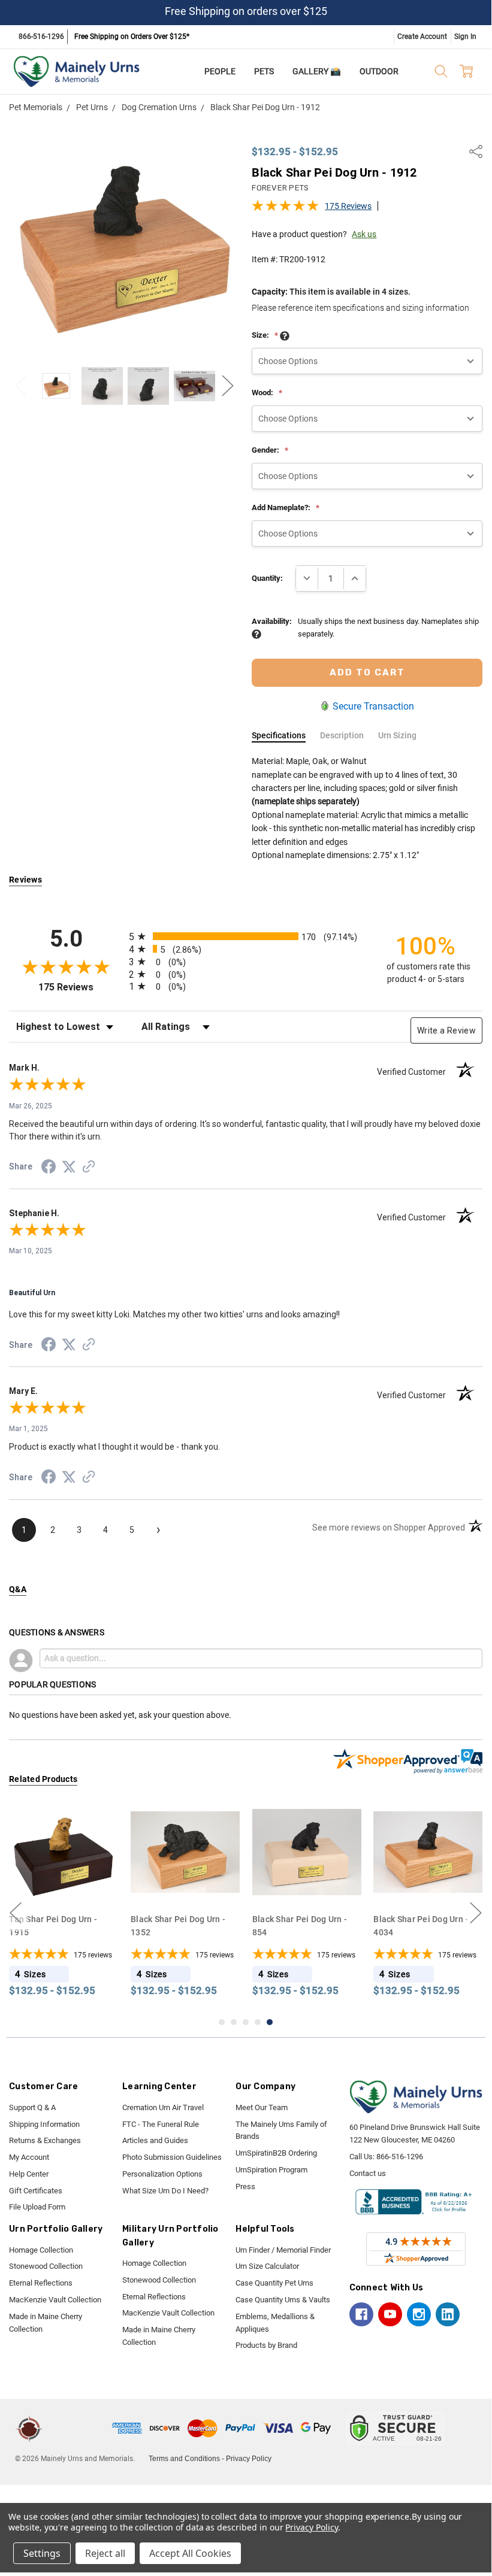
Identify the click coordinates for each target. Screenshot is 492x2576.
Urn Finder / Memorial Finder (283, 2250)
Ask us (364, 234)
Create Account (422, 37)
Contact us (368, 2173)
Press (245, 2186)
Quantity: (267, 578)
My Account (29, 2157)
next (476, 1913)
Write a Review (446, 1031)
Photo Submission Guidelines (172, 2157)
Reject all (105, 2553)
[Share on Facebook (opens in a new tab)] (49, 1169)
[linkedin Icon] (448, 2314)
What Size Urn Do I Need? (165, 2191)
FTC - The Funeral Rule (161, 2124)
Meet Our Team (262, 2107)
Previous (21, 386)
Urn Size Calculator (267, 2266)
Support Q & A (32, 2107)
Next (228, 386)
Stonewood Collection (46, 2266)
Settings (42, 2553)
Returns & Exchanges (45, 2140)
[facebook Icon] (361, 2314)
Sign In (465, 37)
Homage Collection (41, 2250)
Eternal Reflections (41, 2283)
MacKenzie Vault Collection (55, 2300)
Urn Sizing (397, 735)
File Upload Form (37, 2207)
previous (16, 1913)
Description (342, 735)
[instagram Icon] (419, 2314)
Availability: (272, 621)
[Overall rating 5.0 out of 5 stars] (285, 209)
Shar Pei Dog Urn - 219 (421, 1919)
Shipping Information (44, 2124)
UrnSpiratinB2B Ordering (276, 2153)
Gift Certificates (36, 2191)
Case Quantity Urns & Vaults (283, 2300)
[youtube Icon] (390, 2314)
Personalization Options (162, 2174)
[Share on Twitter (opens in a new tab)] (69, 1168)
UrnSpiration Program (271, 2170)
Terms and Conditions (184, 2459)
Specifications (279, 735)
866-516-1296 (41, 37)
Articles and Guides (155, 2140)
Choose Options (67, 1883)
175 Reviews (348, 206)
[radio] (246, 936)
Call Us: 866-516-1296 (386, 2157)
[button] (79, 2428)
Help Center (29, 2174)
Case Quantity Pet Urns (274, 2283)
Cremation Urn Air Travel (163, 2107)
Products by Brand (266, 2345)
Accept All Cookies (190, 2553)
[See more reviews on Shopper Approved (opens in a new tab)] (89, 1168)
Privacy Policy (249, 2459)
